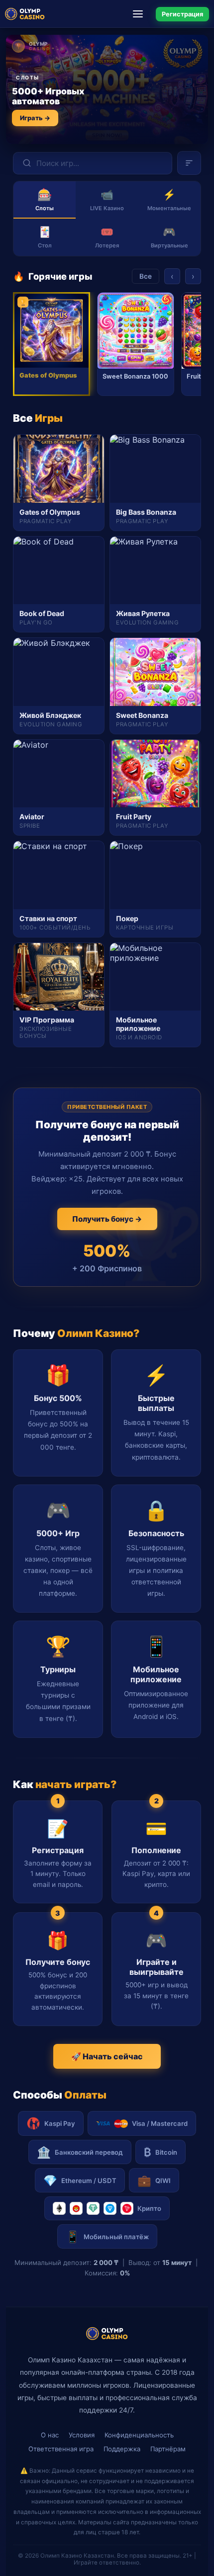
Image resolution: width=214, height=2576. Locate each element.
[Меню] (141, 14)
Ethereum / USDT (80, 2180)
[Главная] (25, 14)
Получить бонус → (107, 1219)
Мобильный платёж (107, 2236)
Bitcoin (160, 2152)
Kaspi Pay (60, 2123)
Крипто (149, 2208)
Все (146, 276)
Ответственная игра (61, 2449)
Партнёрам (168, 2449)
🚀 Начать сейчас (107, 2056)
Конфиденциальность (139, 2435)
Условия (82, 2435)
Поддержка (122, 2449)
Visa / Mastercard (160, 2123)
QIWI (154, 2180)
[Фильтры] (189, 163)
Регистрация (182, 14)
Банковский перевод (80, 2152)
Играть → (35, 118)
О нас (50, 2435)
